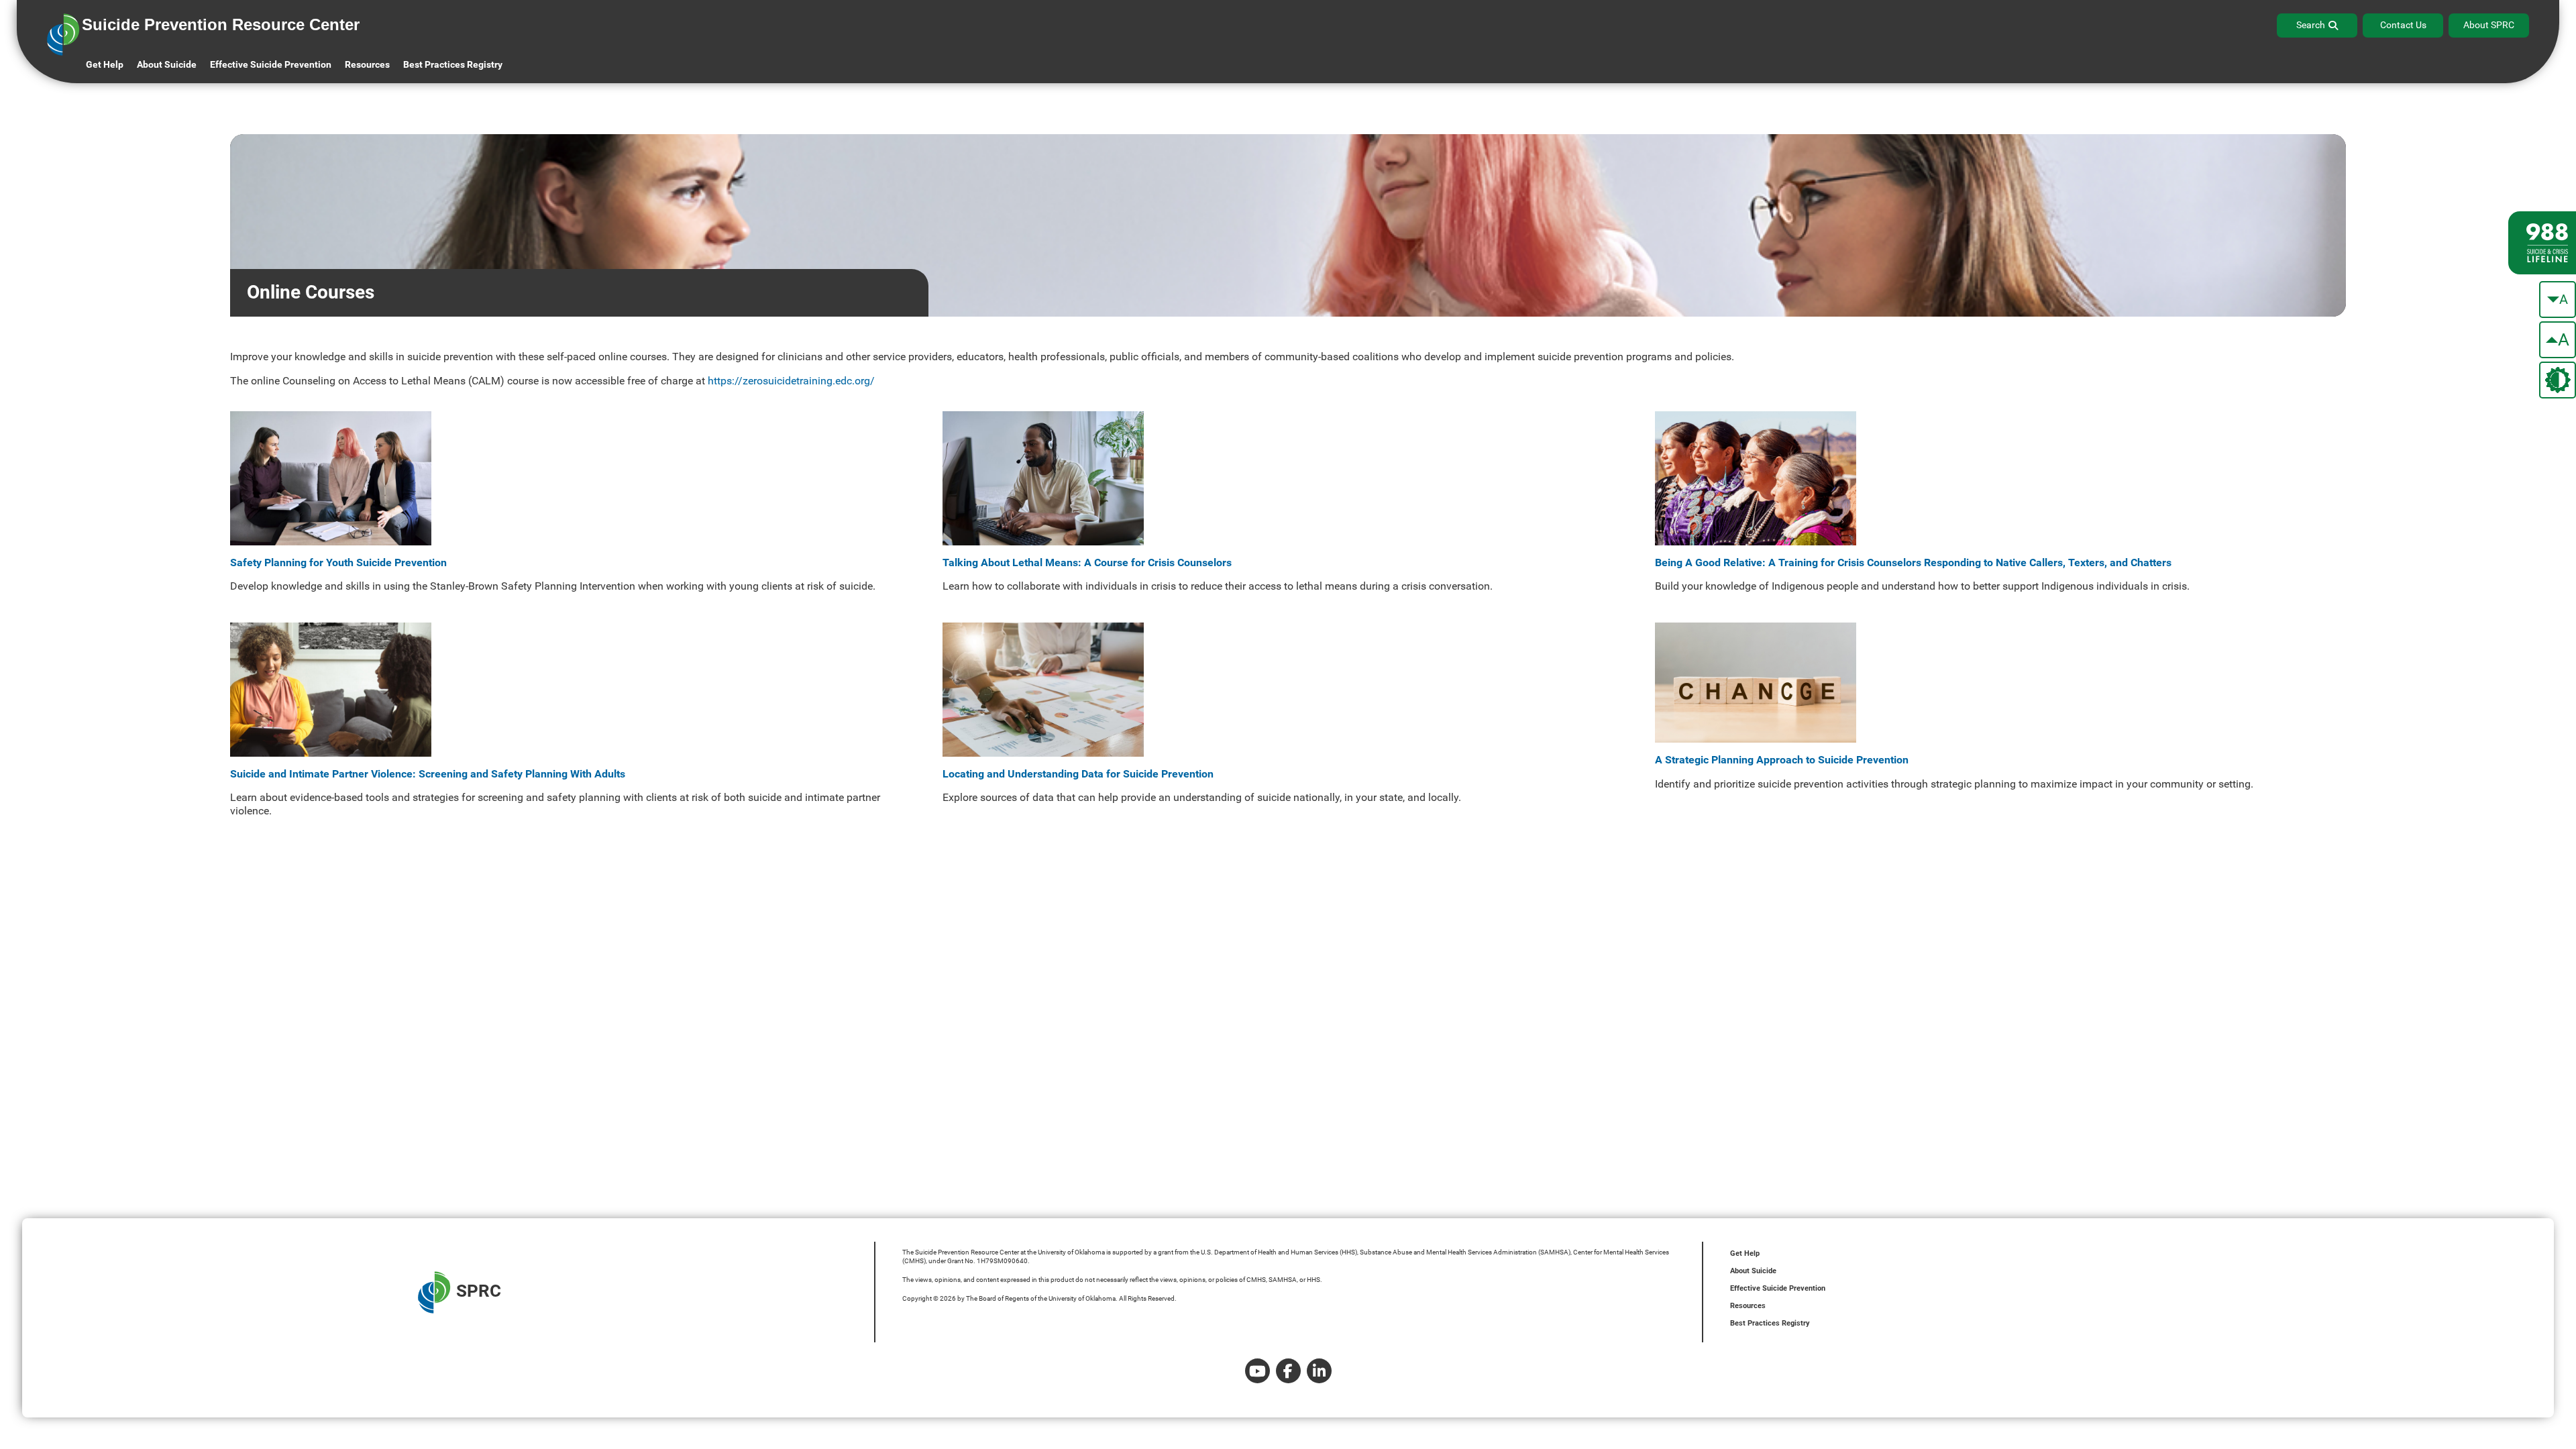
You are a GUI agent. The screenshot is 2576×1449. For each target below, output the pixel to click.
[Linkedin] (1319, 1371)
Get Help (105, 64)
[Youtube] (1257, 1371)
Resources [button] (367, 64)
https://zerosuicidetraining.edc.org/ (791, 381)
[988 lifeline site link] (2542, 243)
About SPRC (2489, 25)
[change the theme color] (2558, 380)
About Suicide (167, 64)
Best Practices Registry (453, 64)
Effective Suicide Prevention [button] (271, 64)
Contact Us (2403, 25)
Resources (1748, 1306)
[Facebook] (1288, 1371)
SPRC (479, 1291)
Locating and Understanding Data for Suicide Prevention (1078, 774)
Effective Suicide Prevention (1778, 1288)
